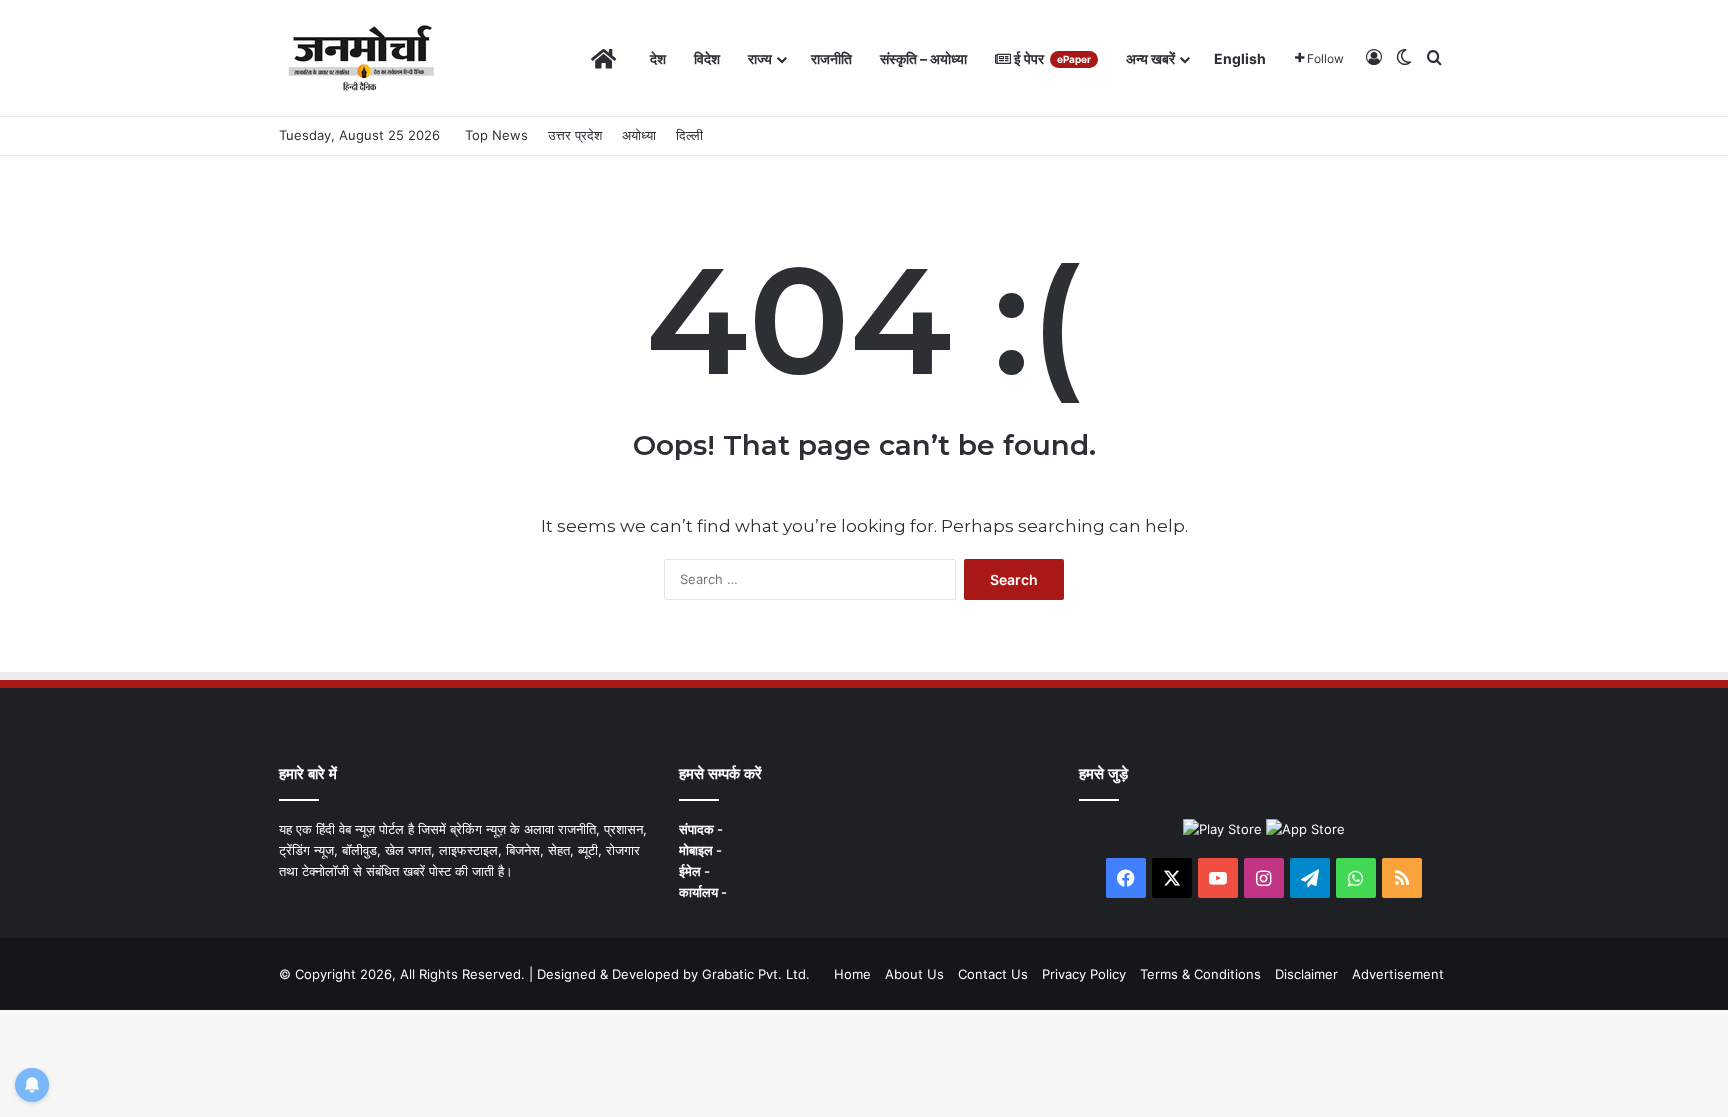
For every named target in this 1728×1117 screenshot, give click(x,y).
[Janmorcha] (361, 58)
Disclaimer (1306, 974)
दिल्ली (689, 135)
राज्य (760, 58)
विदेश (707, 58)
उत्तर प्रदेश (575, 135)
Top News (496, 135)
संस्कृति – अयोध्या (923, 58)
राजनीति (831, 58)
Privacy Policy (1084, 974)
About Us (914, 974)
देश (658, 58)
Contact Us (993, 974)
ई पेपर (1051, 58)
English (1240, 58)
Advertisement (1398, 974)
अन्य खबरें (1150, 58)
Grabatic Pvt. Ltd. (756, 974)
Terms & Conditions (1200, 974)
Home (852, 974)
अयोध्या (639, 135)
